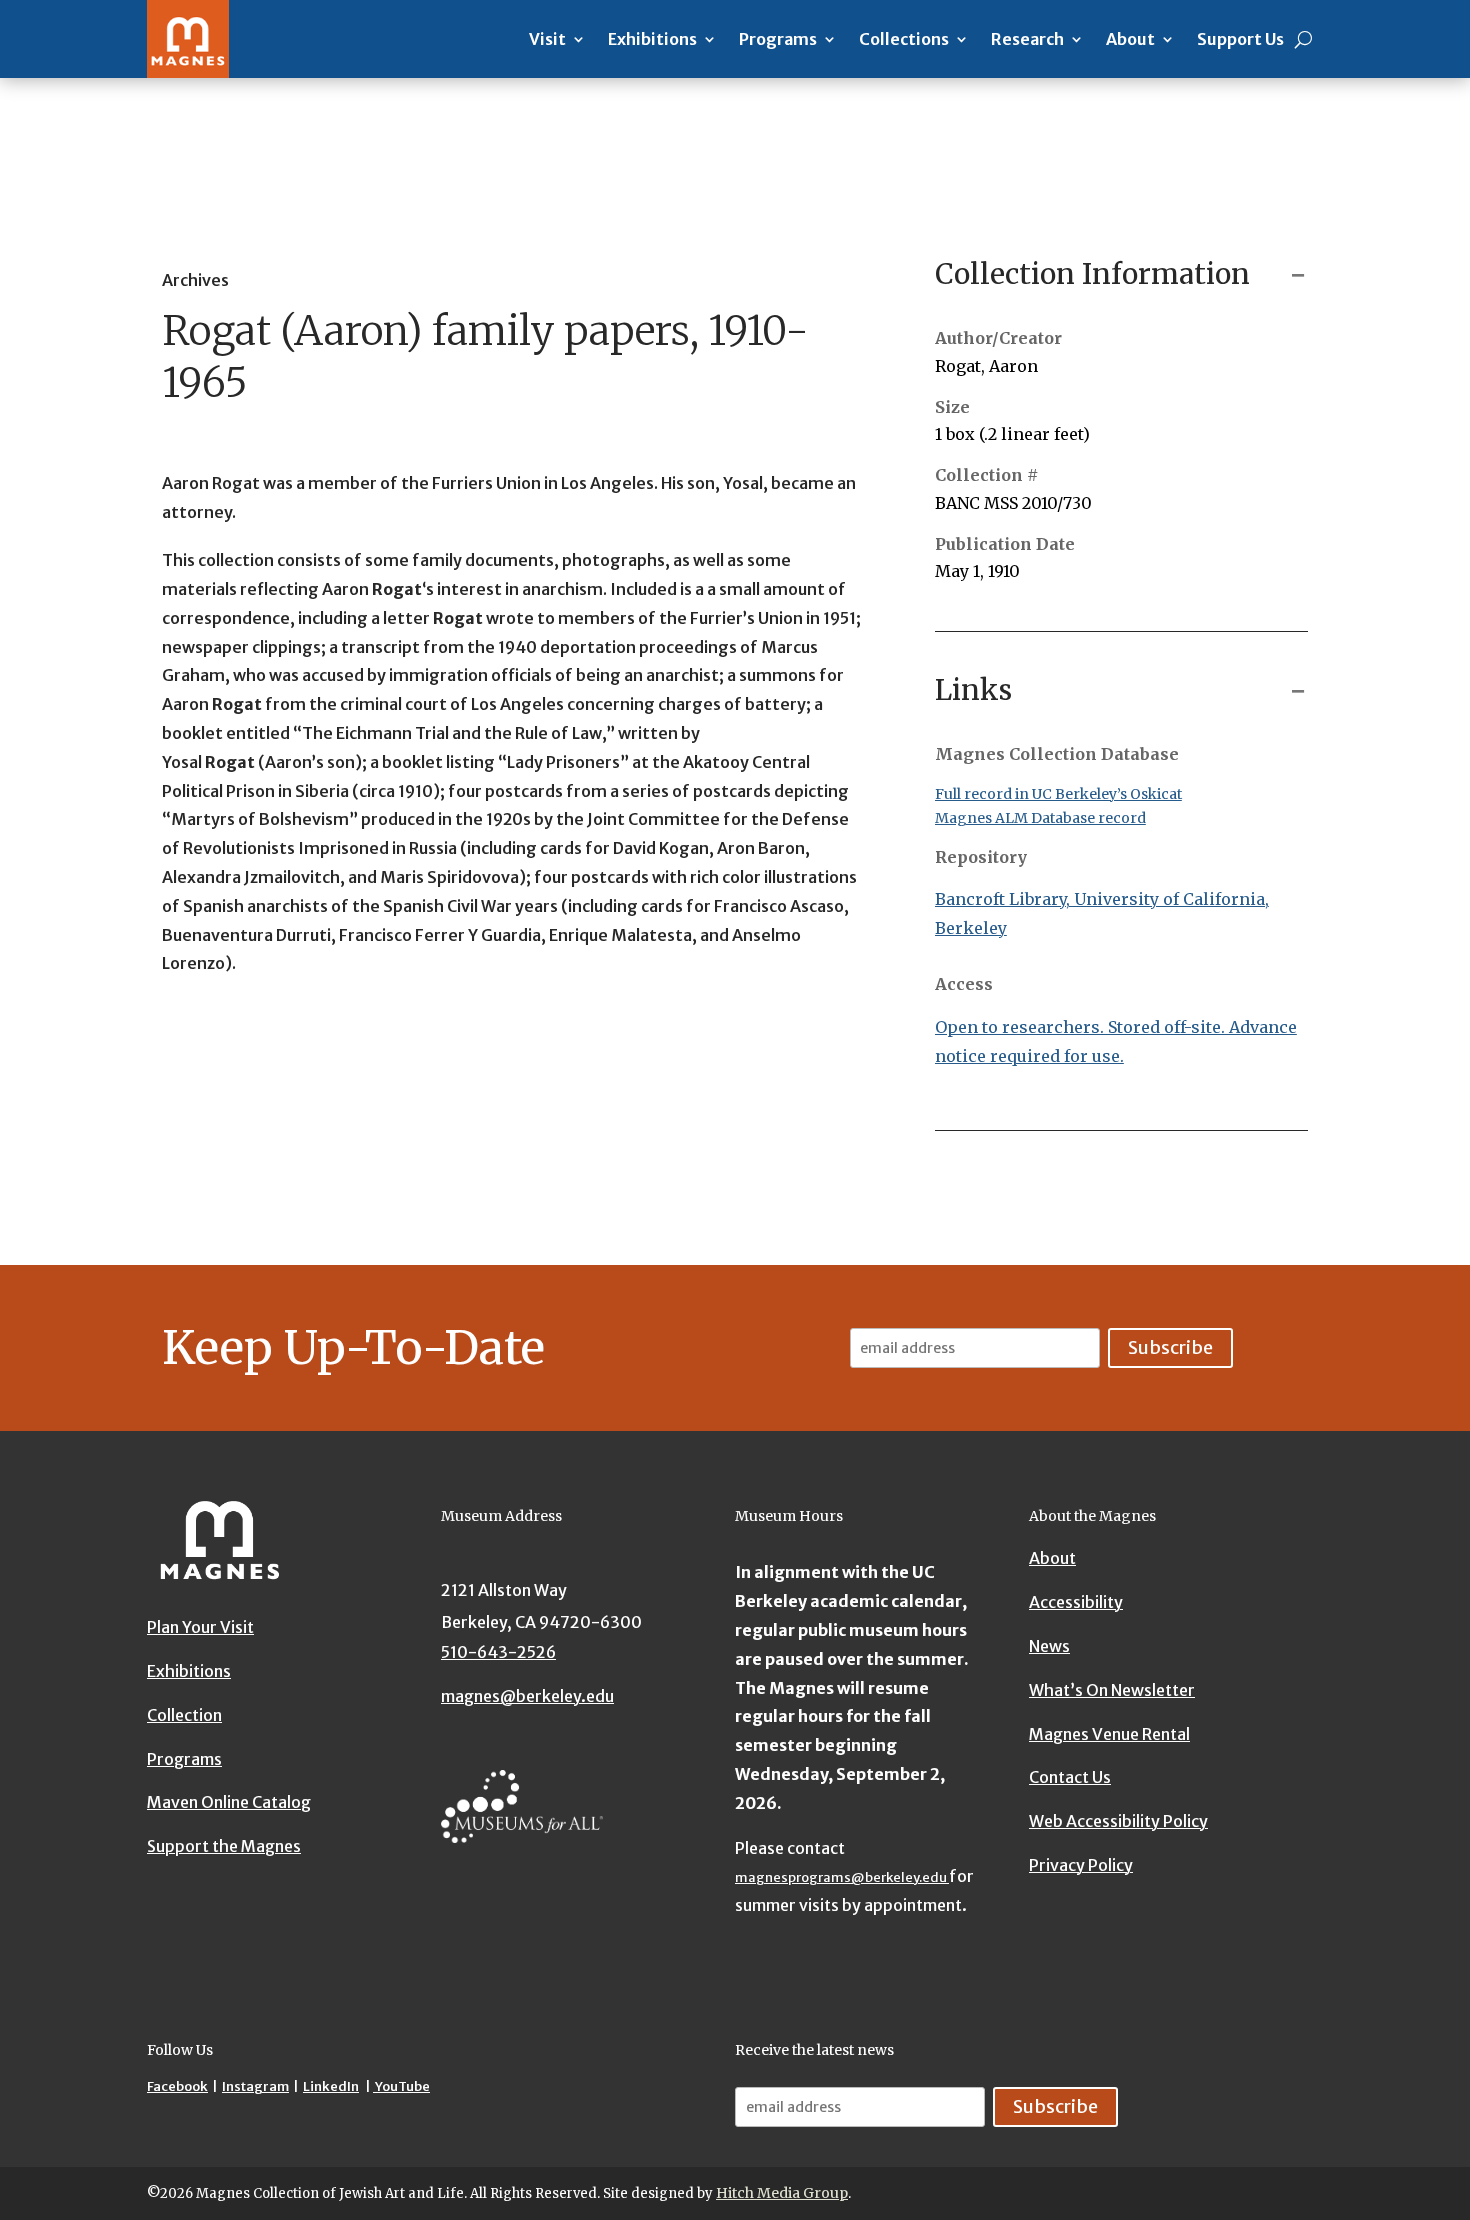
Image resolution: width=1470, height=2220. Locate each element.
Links (973, 690)
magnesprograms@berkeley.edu (842, 1877)
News (1049, 1645)
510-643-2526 (498, 1652)
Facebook (177, 2086)
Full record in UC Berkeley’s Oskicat (1058, 794)
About (1130, 39)
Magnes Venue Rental (1109, 1733)
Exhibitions (652, 39)
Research (1027, 39)
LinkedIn (331, 2086)
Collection (184, 1715)
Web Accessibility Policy (1118, 1820)
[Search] (1303, 39)
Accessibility (1076, 1601)
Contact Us (1070, 1777)
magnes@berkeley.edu (527, 1695)
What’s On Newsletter (1112, 1689)
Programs (778, 39)
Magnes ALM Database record (1040, 818)
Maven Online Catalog (229, 1803)
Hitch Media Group (782, 2193)
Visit (547, 39)
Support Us (1240, 39)
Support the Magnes (224, 1846)
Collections (904, 39)
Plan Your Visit (200, 1627)
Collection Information (1092, 274)
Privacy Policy (1081, 1864)
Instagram (255, 2086)
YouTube (401, 2086)
